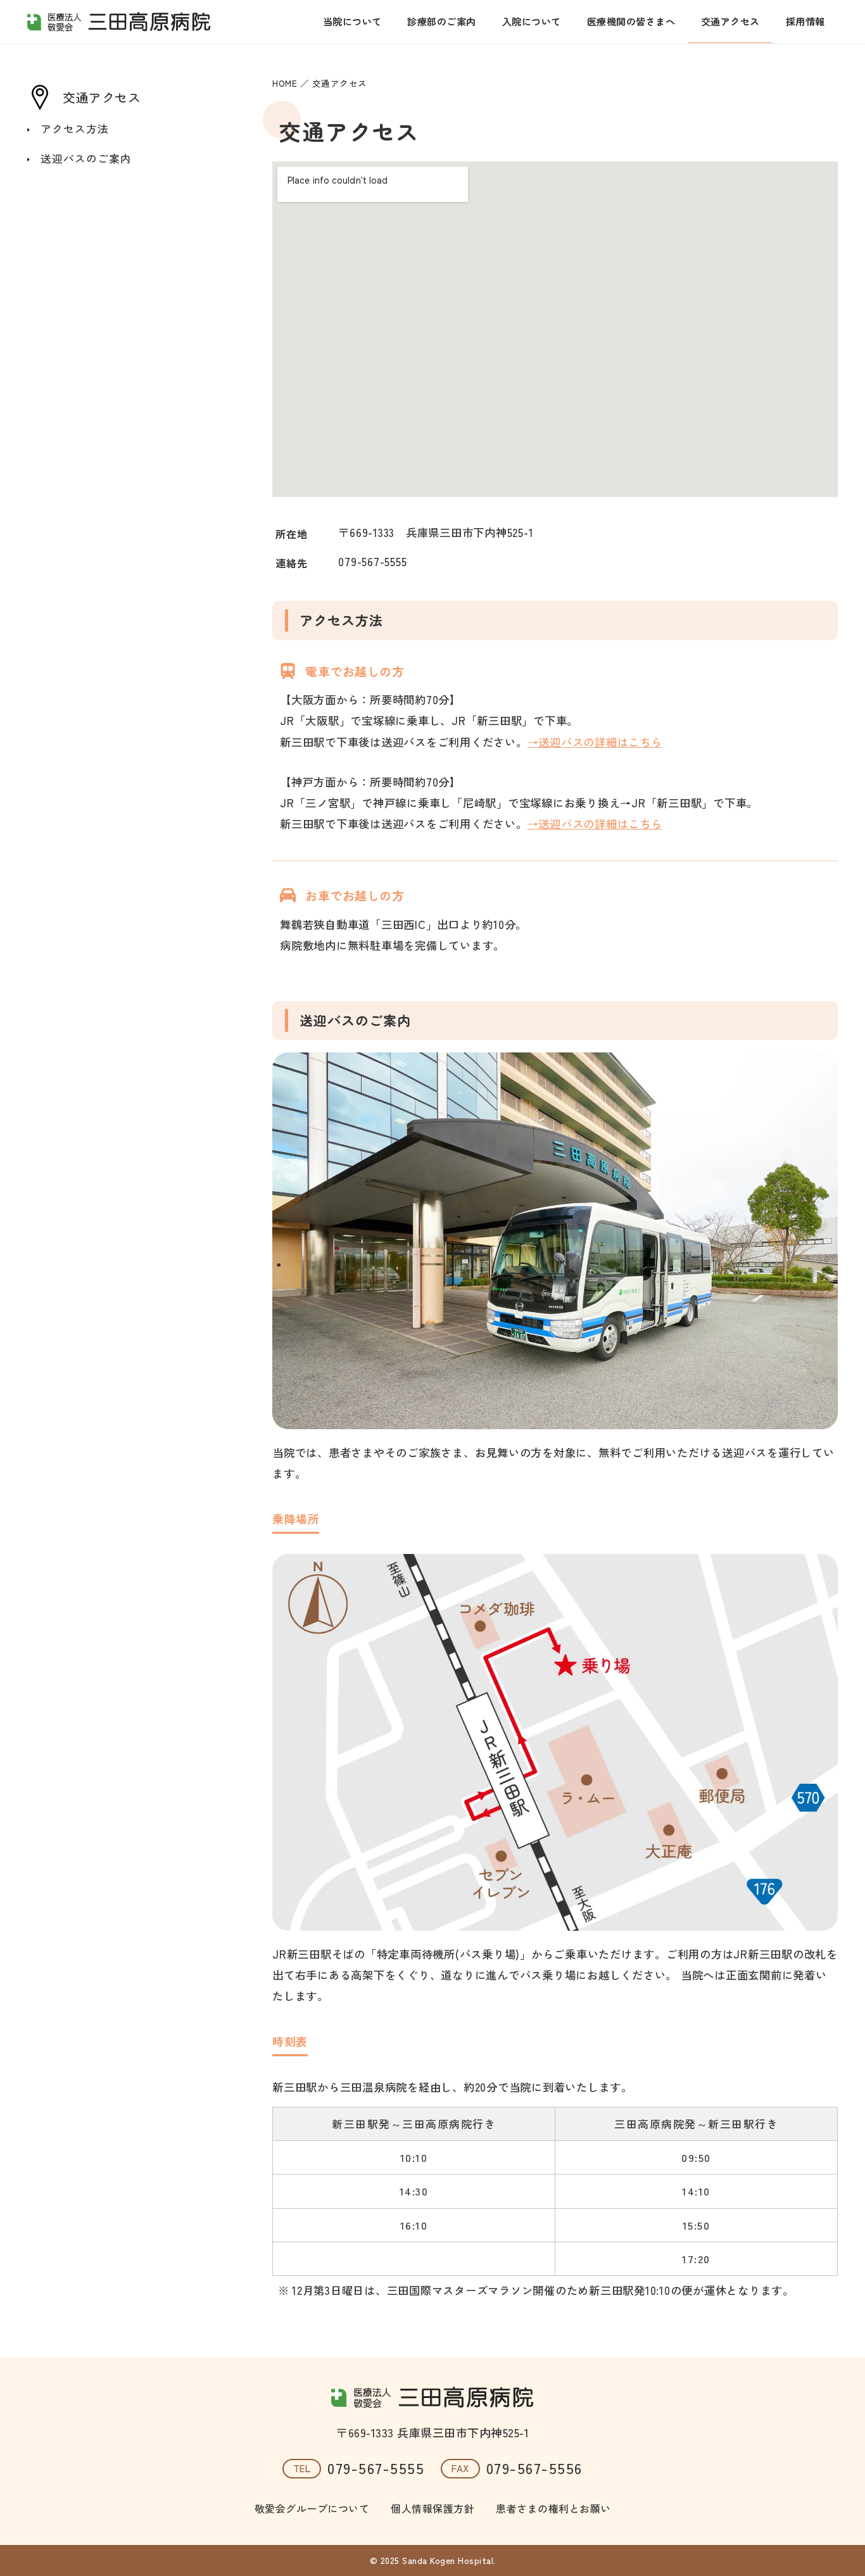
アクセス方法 (75, 129)
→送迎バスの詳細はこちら (595, 742)
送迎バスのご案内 (86, 158)
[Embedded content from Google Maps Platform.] (555, 329)
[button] (555, 1742)
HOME (285, 83)
